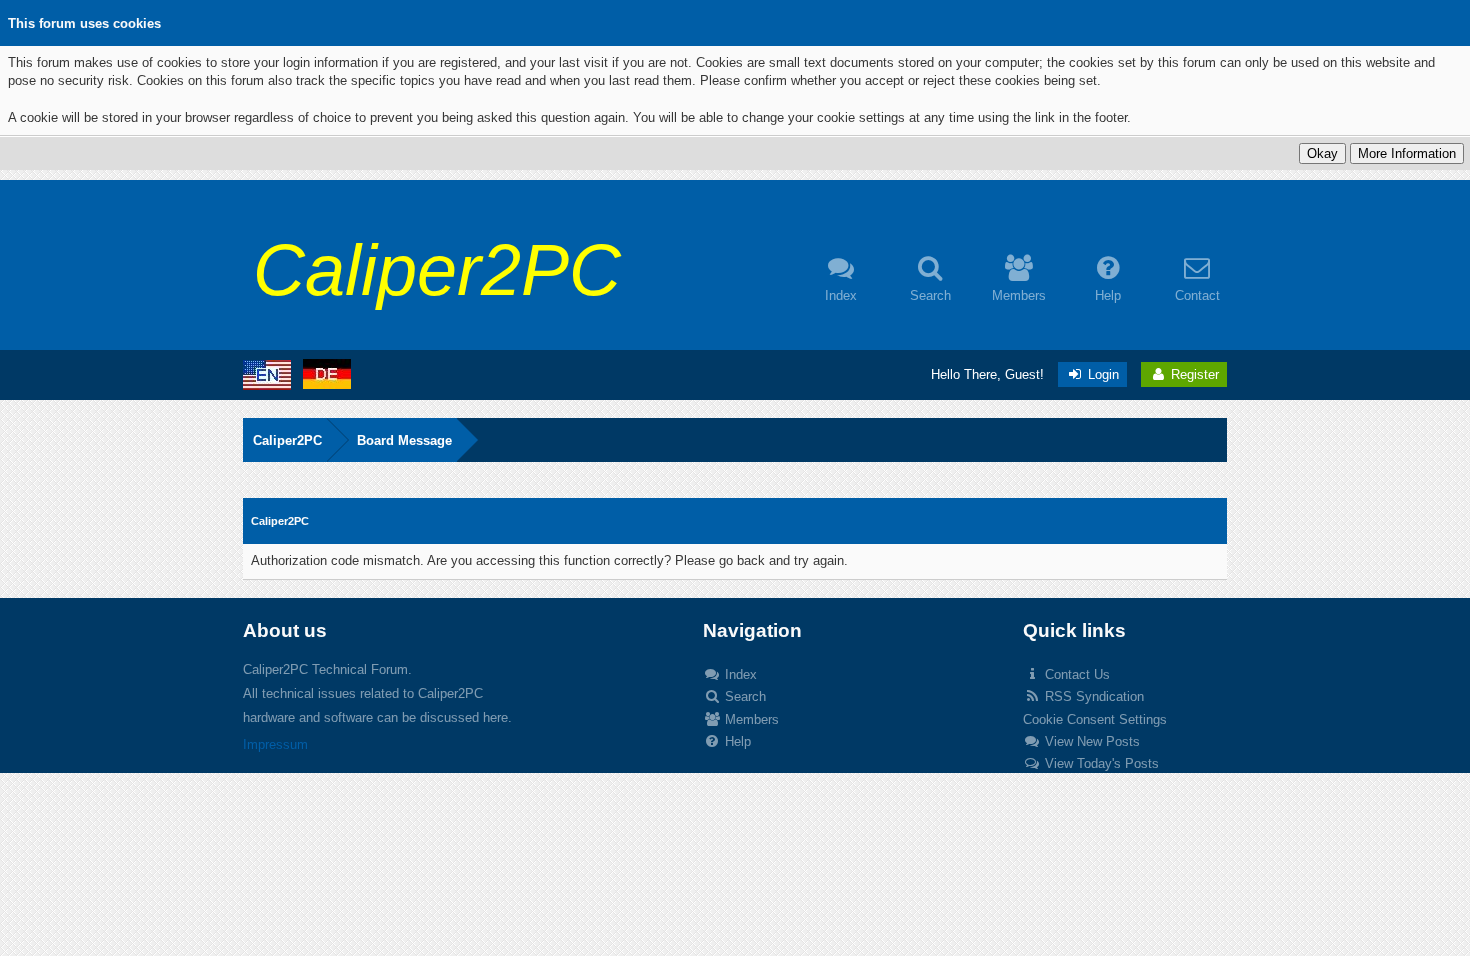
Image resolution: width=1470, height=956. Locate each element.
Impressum (275, 744)
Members (750, 719)
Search (743, 696)
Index (739, 674)
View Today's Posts (1100, 763)
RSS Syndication (1092, 696)
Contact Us (1075, 674)
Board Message (404, 440)
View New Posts (1090, 741)
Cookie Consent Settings (1095, 719)
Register (1193, 374)
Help (736, 741)
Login (1101, 374)
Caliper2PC (287, 440)
